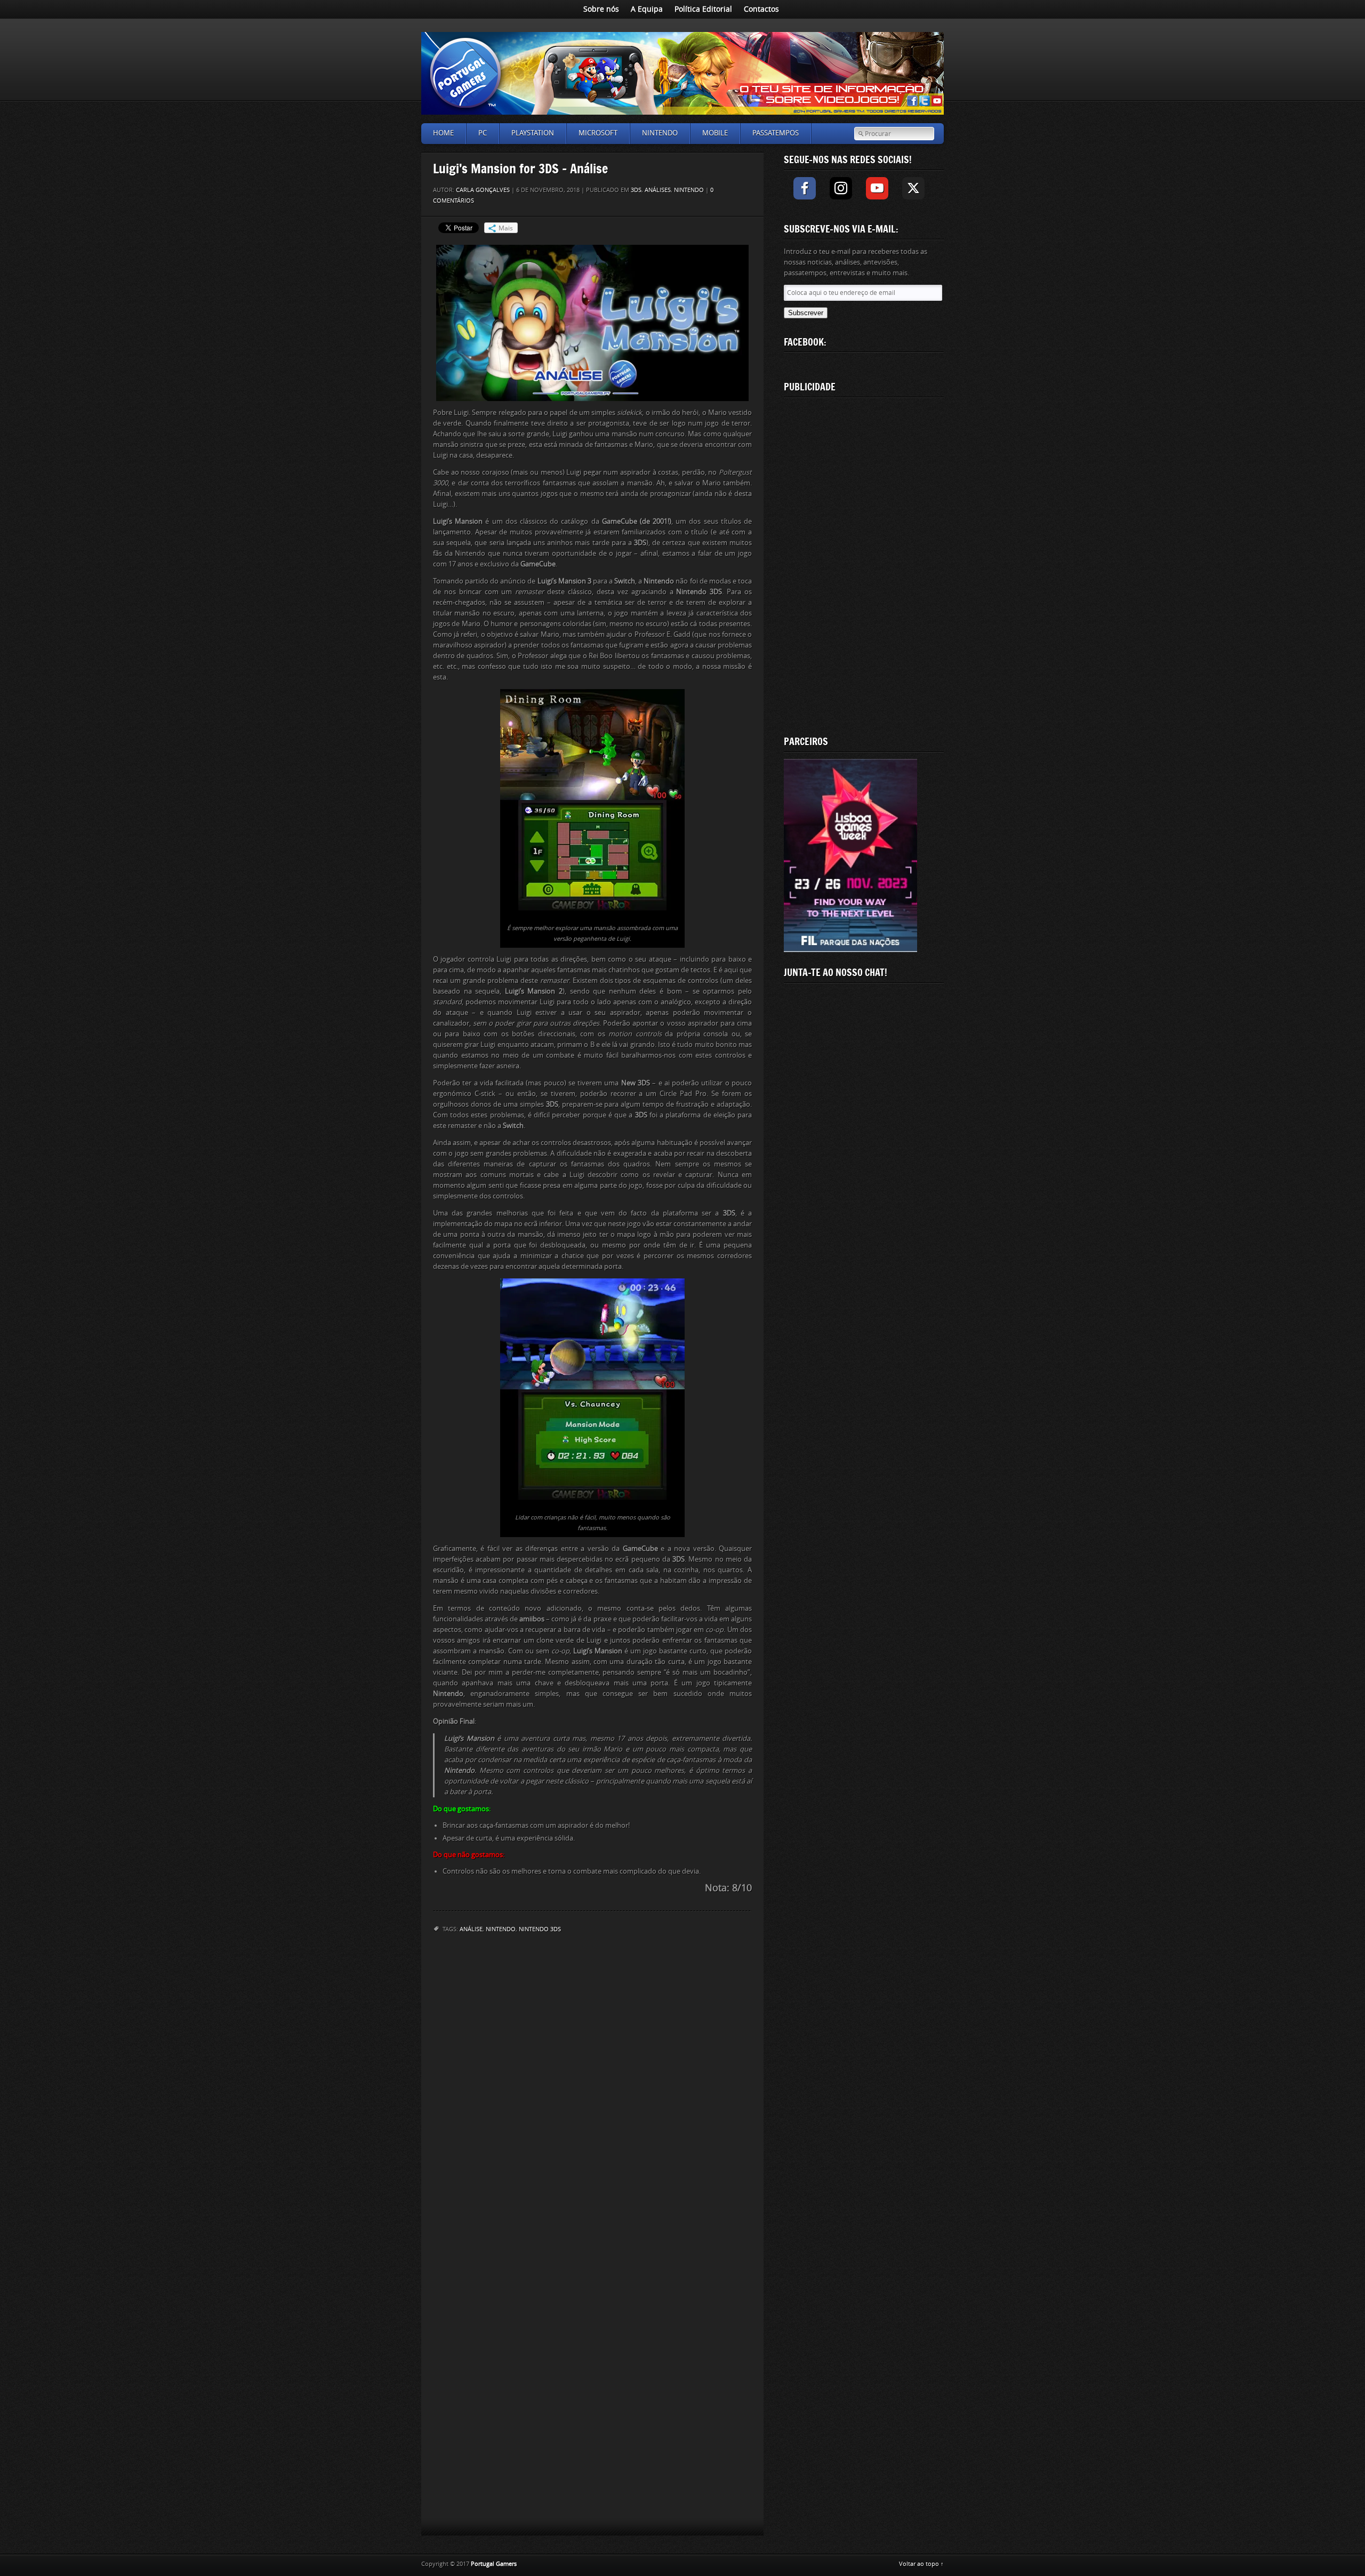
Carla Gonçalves (483, 190)
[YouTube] (877, 188)
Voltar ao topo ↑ (921, 2564)
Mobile (715, 133)
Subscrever (806, 313)
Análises (658, 190)
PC (483, 133)
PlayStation (533, 133)
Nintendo (660, 133)
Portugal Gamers (494, 2564)
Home (443, 133)
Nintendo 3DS (540, 1929)
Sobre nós (601, 9)
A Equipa (647, 9)
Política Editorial (703, 9)
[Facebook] (805, 188)
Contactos (761, 9)
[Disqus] (592, 2082)
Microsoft (598, 133)
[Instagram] (841, 188)
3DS (636, 190)
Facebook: (805, 342)
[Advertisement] (864, 564)
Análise (471, 1929)
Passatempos (776, 133)
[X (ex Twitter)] (913, 188)
